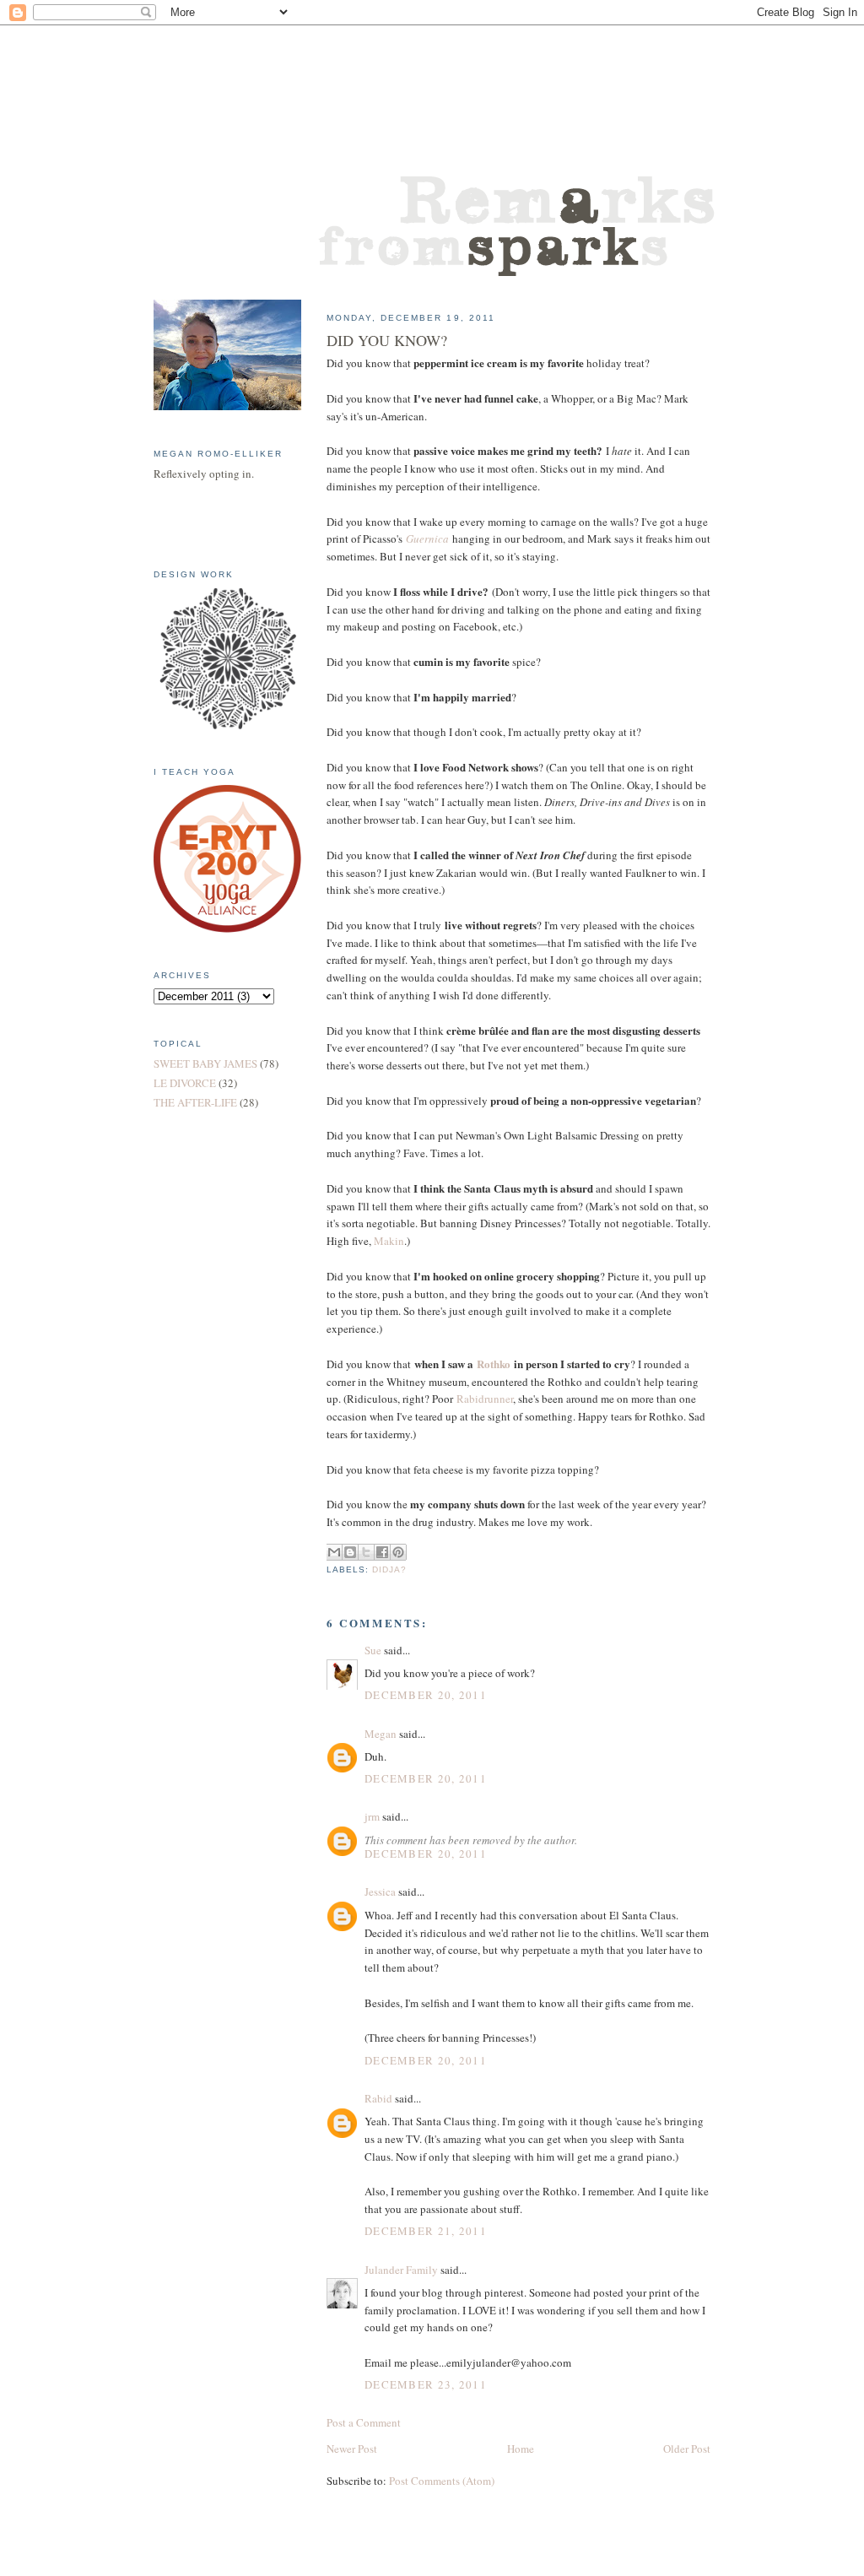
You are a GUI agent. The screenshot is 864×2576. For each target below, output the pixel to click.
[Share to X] (366, 1552)
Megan (381, 1734)
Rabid (378, 2098)
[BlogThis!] (350, 1552)
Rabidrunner (485, 1399)
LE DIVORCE (185, 1083)
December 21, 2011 (426, 2231)
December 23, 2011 (426, 2384)
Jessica (380, 1891)
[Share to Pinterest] (398, 1552)
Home (521, 2449)
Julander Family (401, 2270)
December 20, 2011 (426, 1695)
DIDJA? (389, 1569)
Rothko (494, 1364)
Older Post (687, 2449)
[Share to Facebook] (382, 1552)
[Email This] (334, 1552)
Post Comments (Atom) (442, 2481)
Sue (373, 1650)
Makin (389, 1241)
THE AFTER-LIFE (195, 1102)
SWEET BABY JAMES (205, 1063)
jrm (372, 1816)
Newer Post (352, 2449)
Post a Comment (364, 2422)
